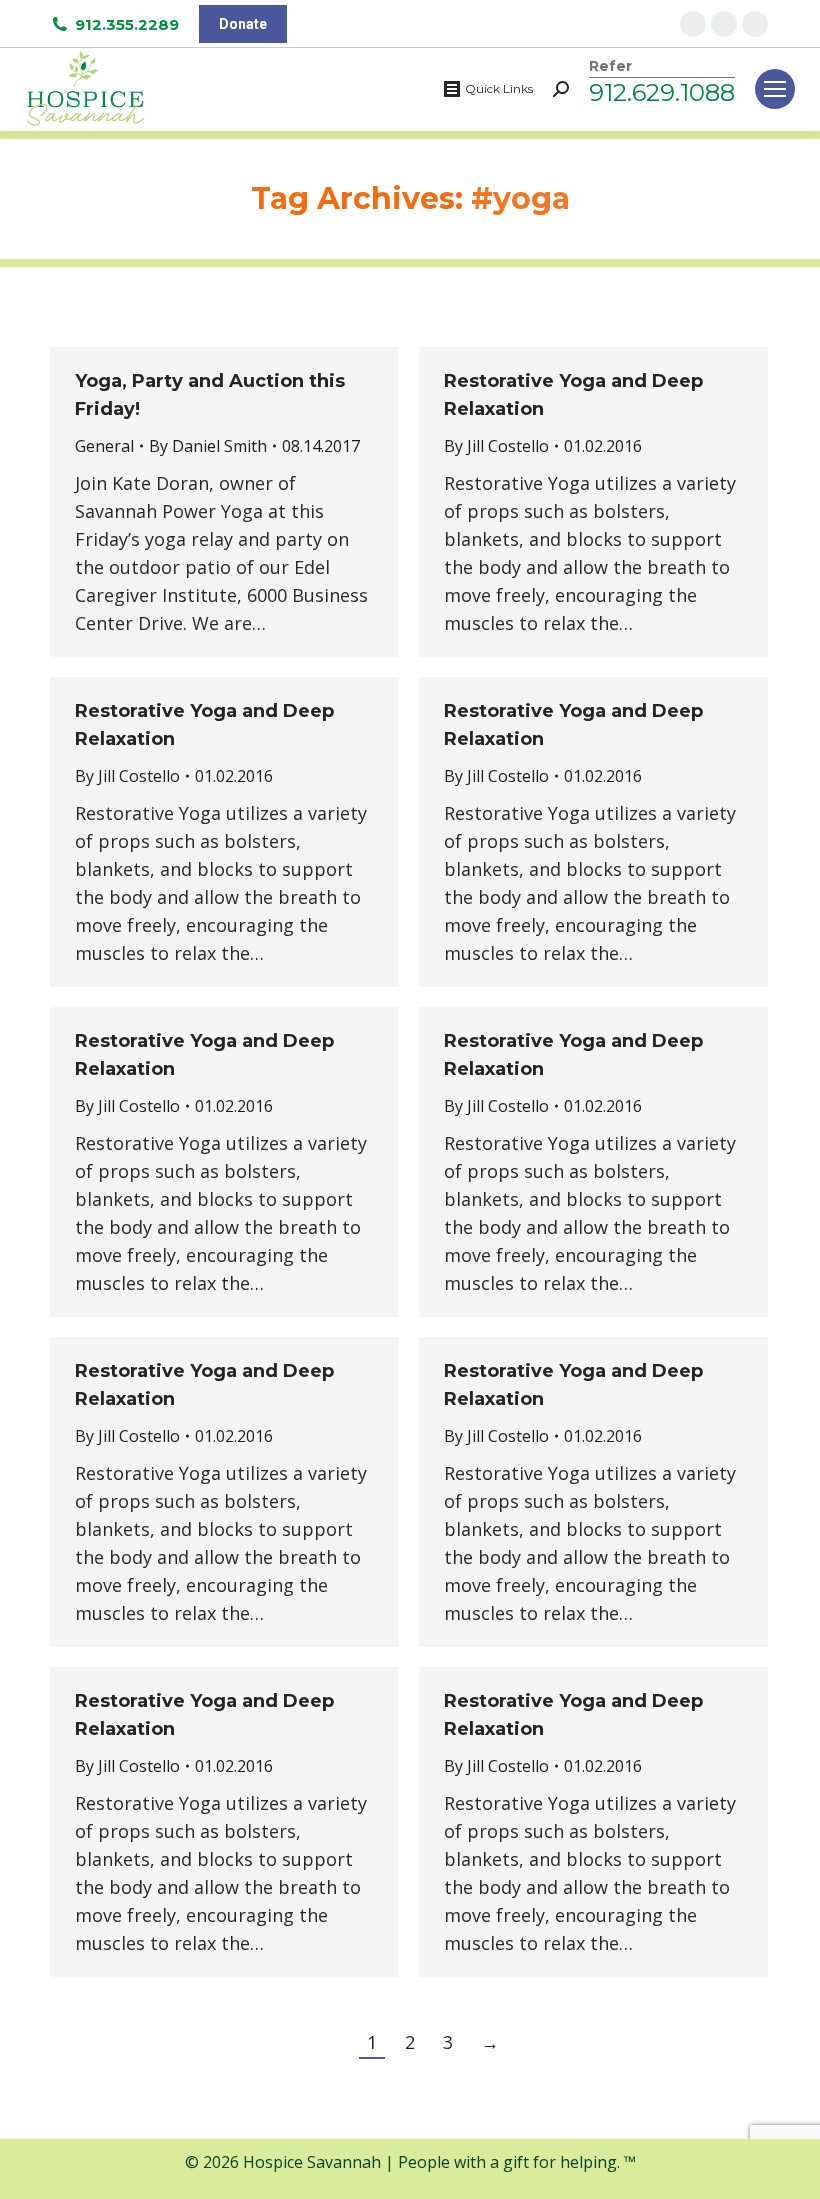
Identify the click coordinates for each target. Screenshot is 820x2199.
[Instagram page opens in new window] (724, 24)
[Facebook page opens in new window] (693, 24)
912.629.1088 (662, 92)
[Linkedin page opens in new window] (755, 24)
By (208, 446)
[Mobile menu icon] (775, 89)
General (104, 446)
